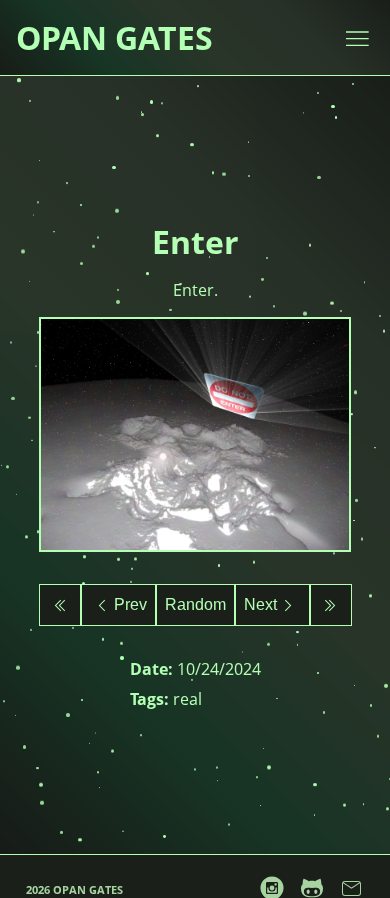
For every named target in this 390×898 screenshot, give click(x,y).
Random (195, 604)
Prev (130, 604)
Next (260, 604)
